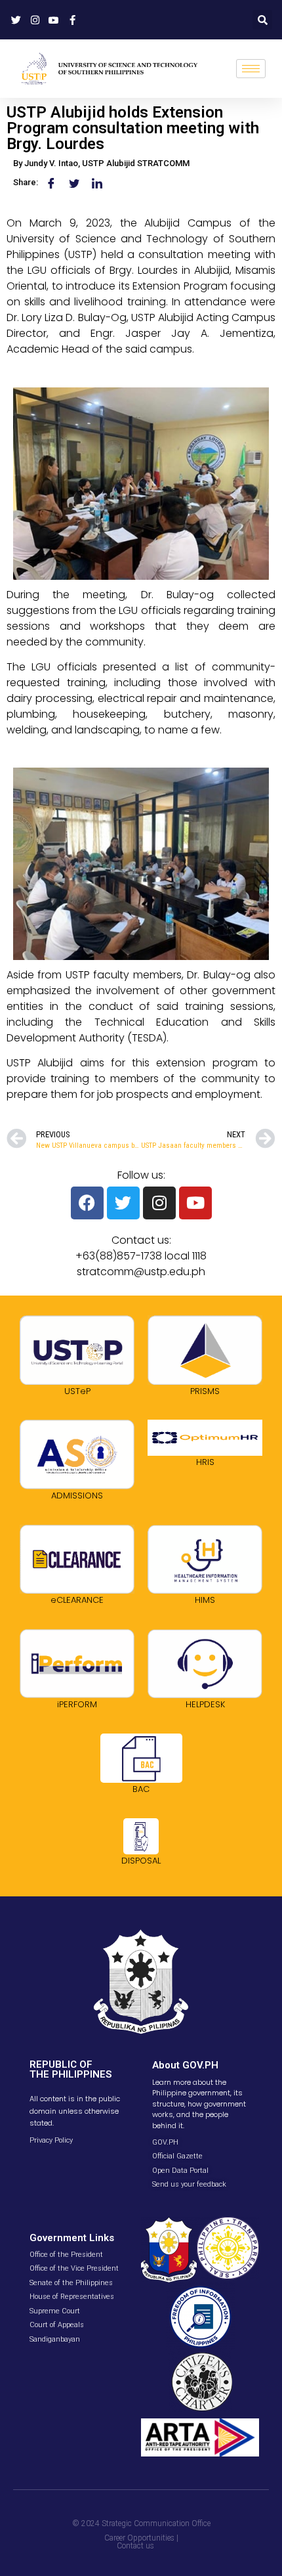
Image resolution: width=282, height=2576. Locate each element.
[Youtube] (195, 1203)
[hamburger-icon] (251, 69)
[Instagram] (159, 1203)
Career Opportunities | (141, 2538)
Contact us (135, 2546)
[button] (262, 20)
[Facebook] (87, 1203)
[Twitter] (123, 1203)
